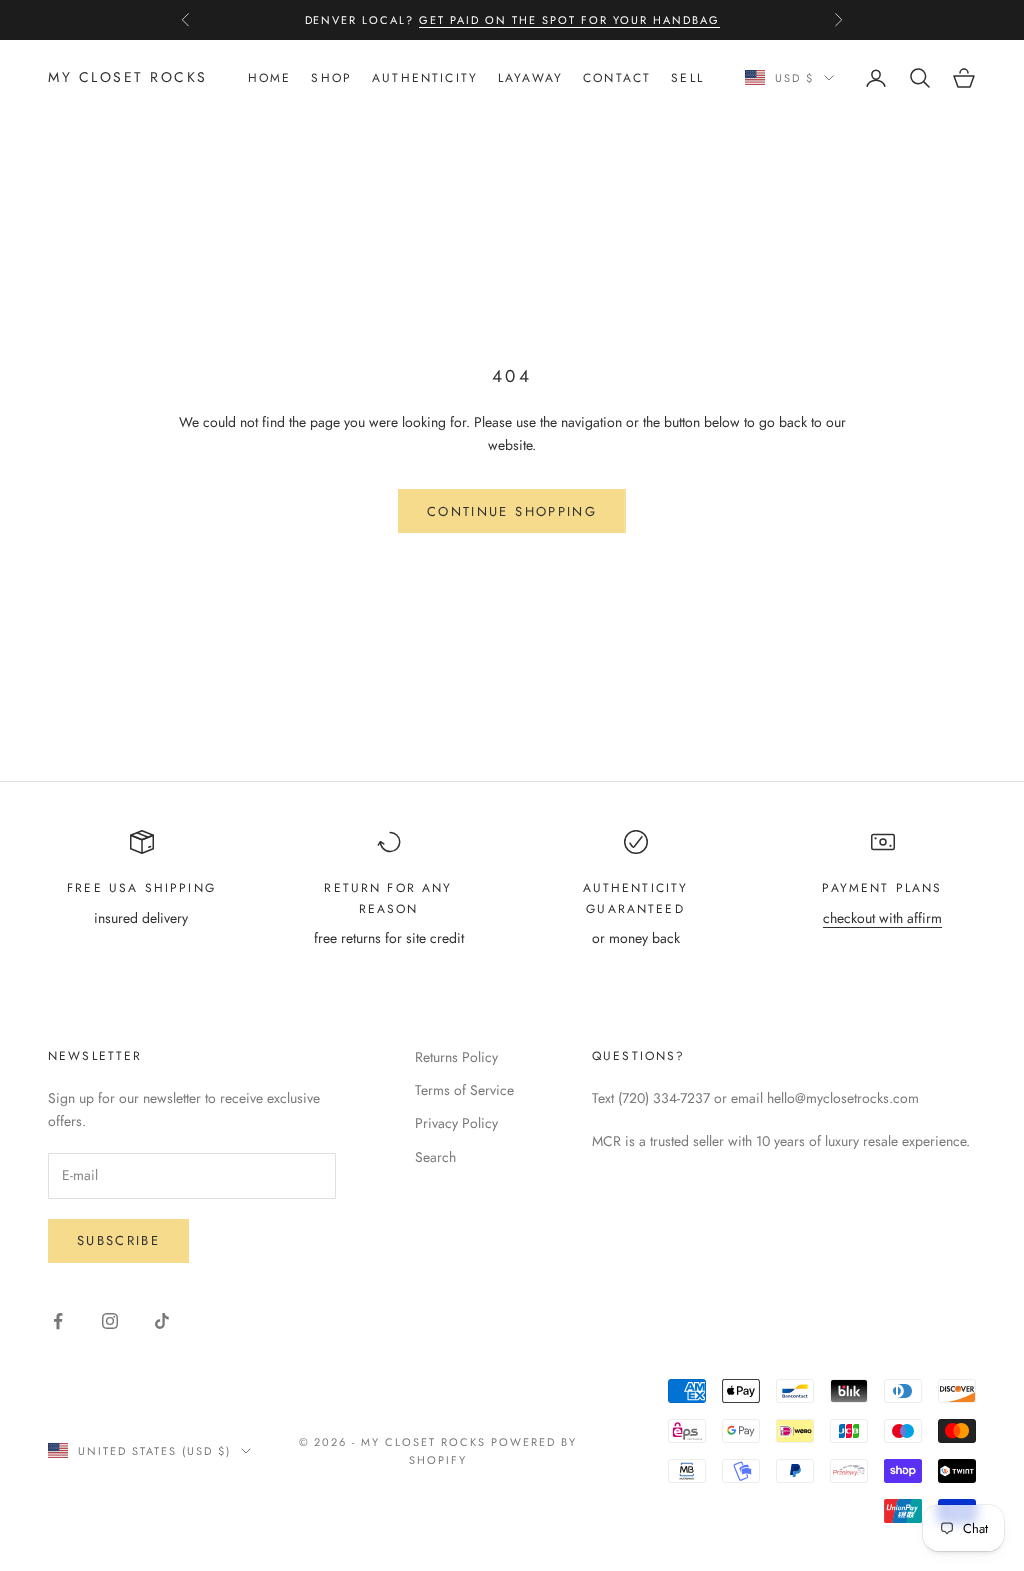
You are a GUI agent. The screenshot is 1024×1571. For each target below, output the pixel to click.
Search (435, 1157)
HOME (270, 78)
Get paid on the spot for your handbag (569, 20)
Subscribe (118, 1240)
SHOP (331, 78)
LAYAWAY (530, 78)
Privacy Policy (456, 1123)
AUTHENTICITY (425, 78)
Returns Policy (456, 1057)
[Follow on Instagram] (110, 1321)
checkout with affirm (882, 918)
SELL (687, 78)
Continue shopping (512, 511)
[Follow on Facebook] (58, 1321)
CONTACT (617, 78)
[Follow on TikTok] (162, 1321)
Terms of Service (464, 1090)
